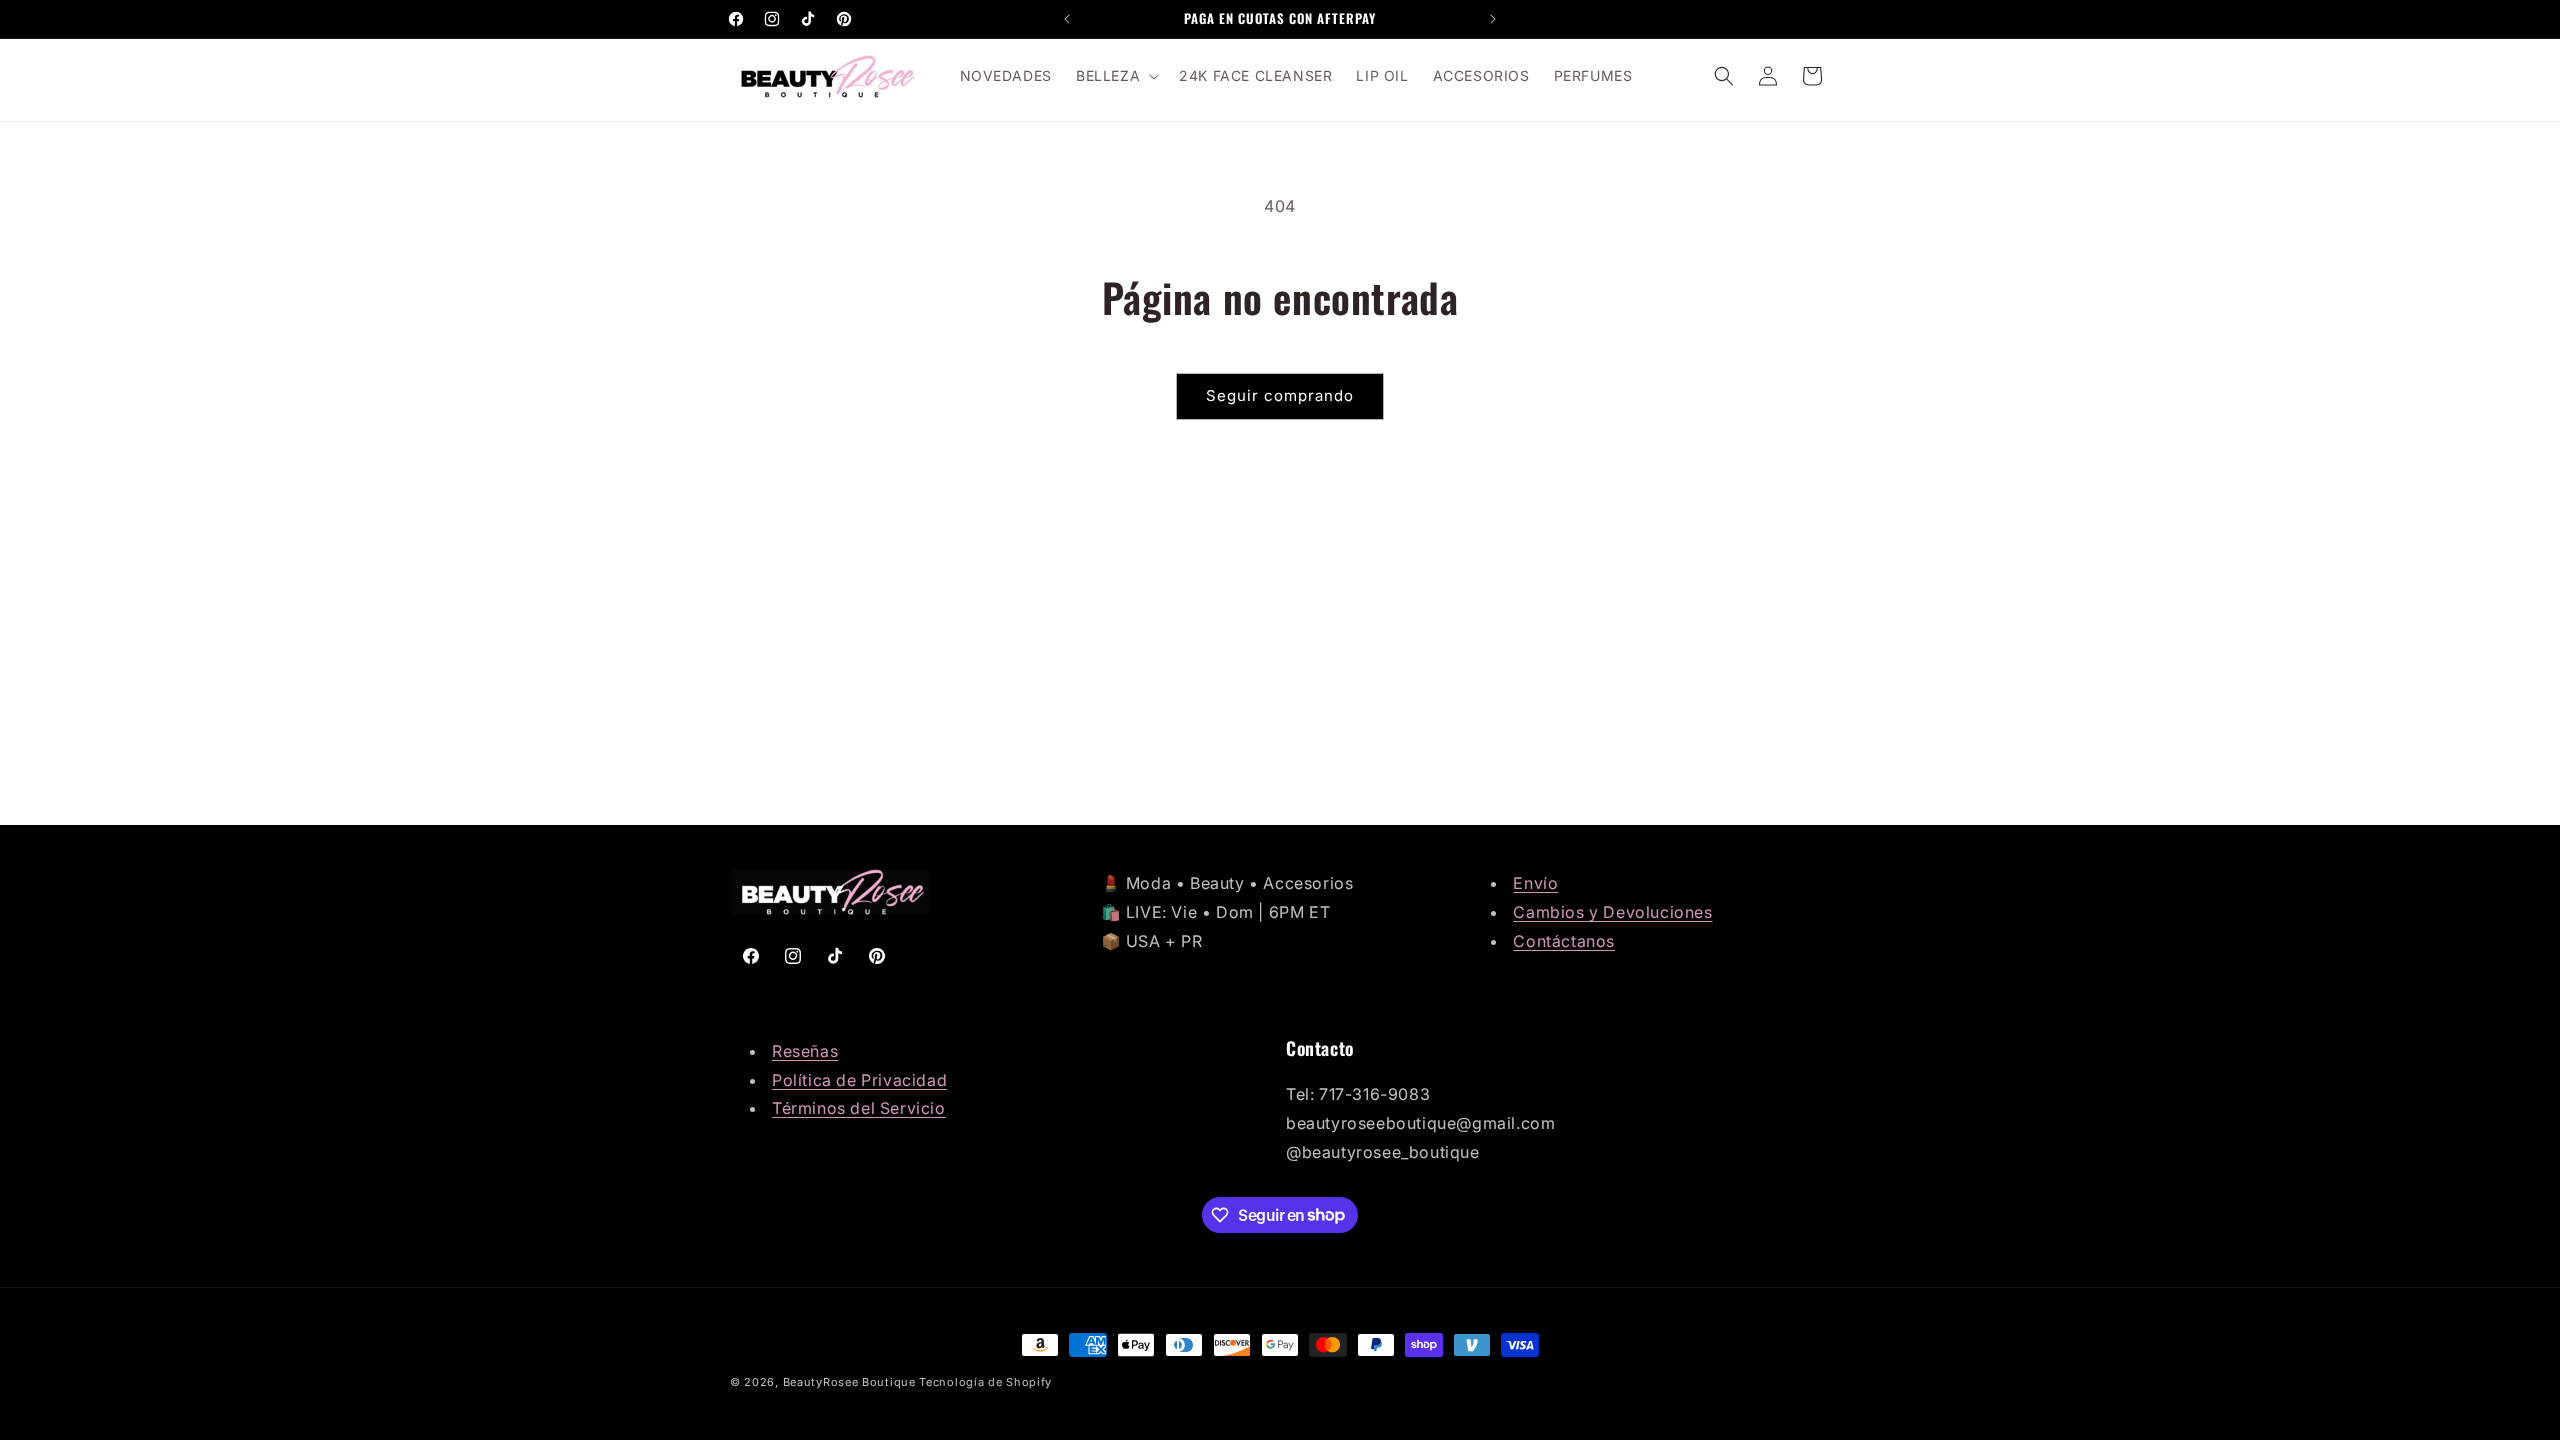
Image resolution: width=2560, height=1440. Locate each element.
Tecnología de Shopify (985, 1382)
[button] (1115, 76)
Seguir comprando (1280, 395)
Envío (1535, 883)
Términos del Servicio (859, 1108)
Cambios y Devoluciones (1612, 912)
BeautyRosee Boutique (849, 1382)
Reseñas (805, 1051)
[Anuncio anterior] (1067, 19)
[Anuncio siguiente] (1493, 19)
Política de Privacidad (859, 1080)
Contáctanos (1564, 941)
